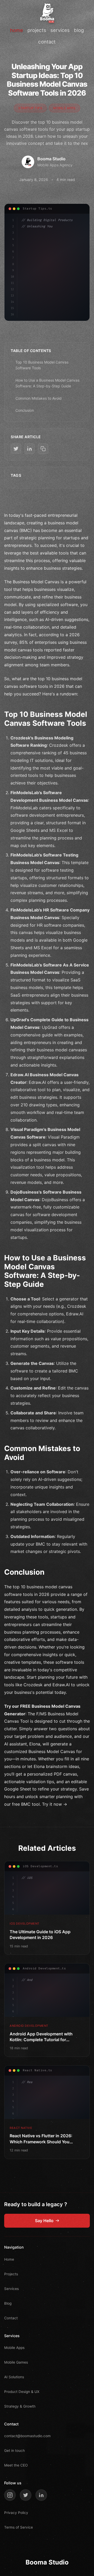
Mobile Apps (14, 2348)
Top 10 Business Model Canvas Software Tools (42, 365)
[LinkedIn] (41, 2495)
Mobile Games (16, 2362)
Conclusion (25, 410)
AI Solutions (14, 2377)
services (60, 30)
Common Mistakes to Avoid (39, 398)
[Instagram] (10, 2495)
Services (11, 2289)
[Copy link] (43, 449)
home (17, 30)
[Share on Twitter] (16, 449)
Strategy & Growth (20, 2406)
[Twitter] (26, 2495)
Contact (11, 2318)
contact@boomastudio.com (27, 2436)
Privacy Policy (16, 2513)
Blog (8, 2303)
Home (9, 2259)
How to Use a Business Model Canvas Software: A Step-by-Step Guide (47, 383)
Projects (11, 2274)
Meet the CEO (16, 2465)
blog (79, 30)
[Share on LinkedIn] (30, 449)
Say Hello (44, 2221)
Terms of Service (19, 2527)
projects (37, 30)
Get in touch (14, 2451)
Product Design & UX (22, 2392)
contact (47, 42)
